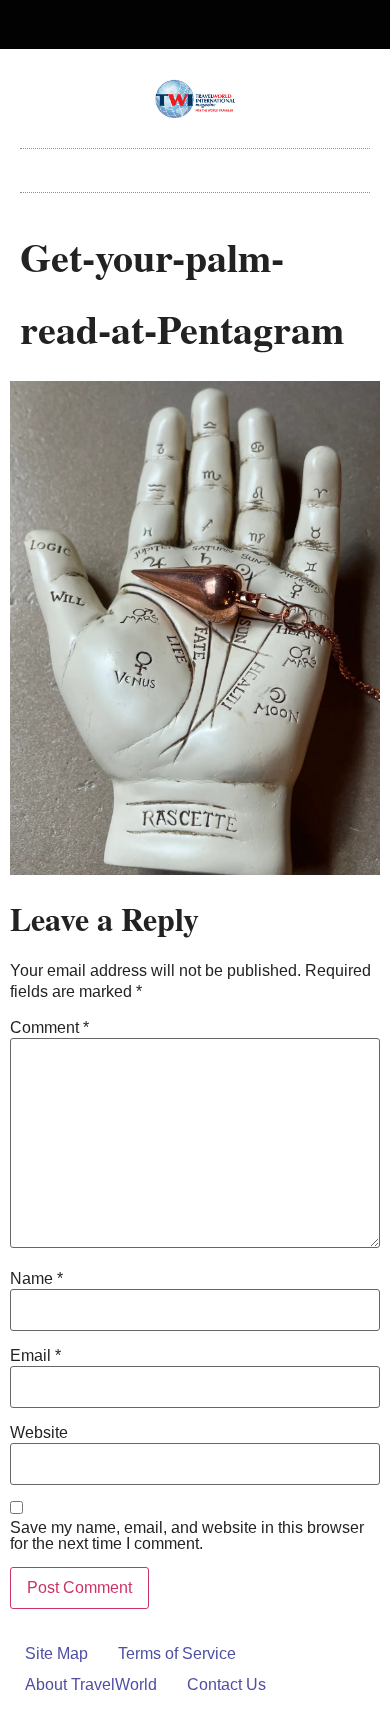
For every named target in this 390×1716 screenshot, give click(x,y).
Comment (49, 1028)
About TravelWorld (91, 1684)
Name (36, 1279)
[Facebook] (179, 25)
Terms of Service (177, 1653)
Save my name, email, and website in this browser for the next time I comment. (187, 1536)
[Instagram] (212, 25)
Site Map (56, 1653)
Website (39, 1433)
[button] (195, 165)
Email (35, 1356)
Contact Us (226, 1684)
